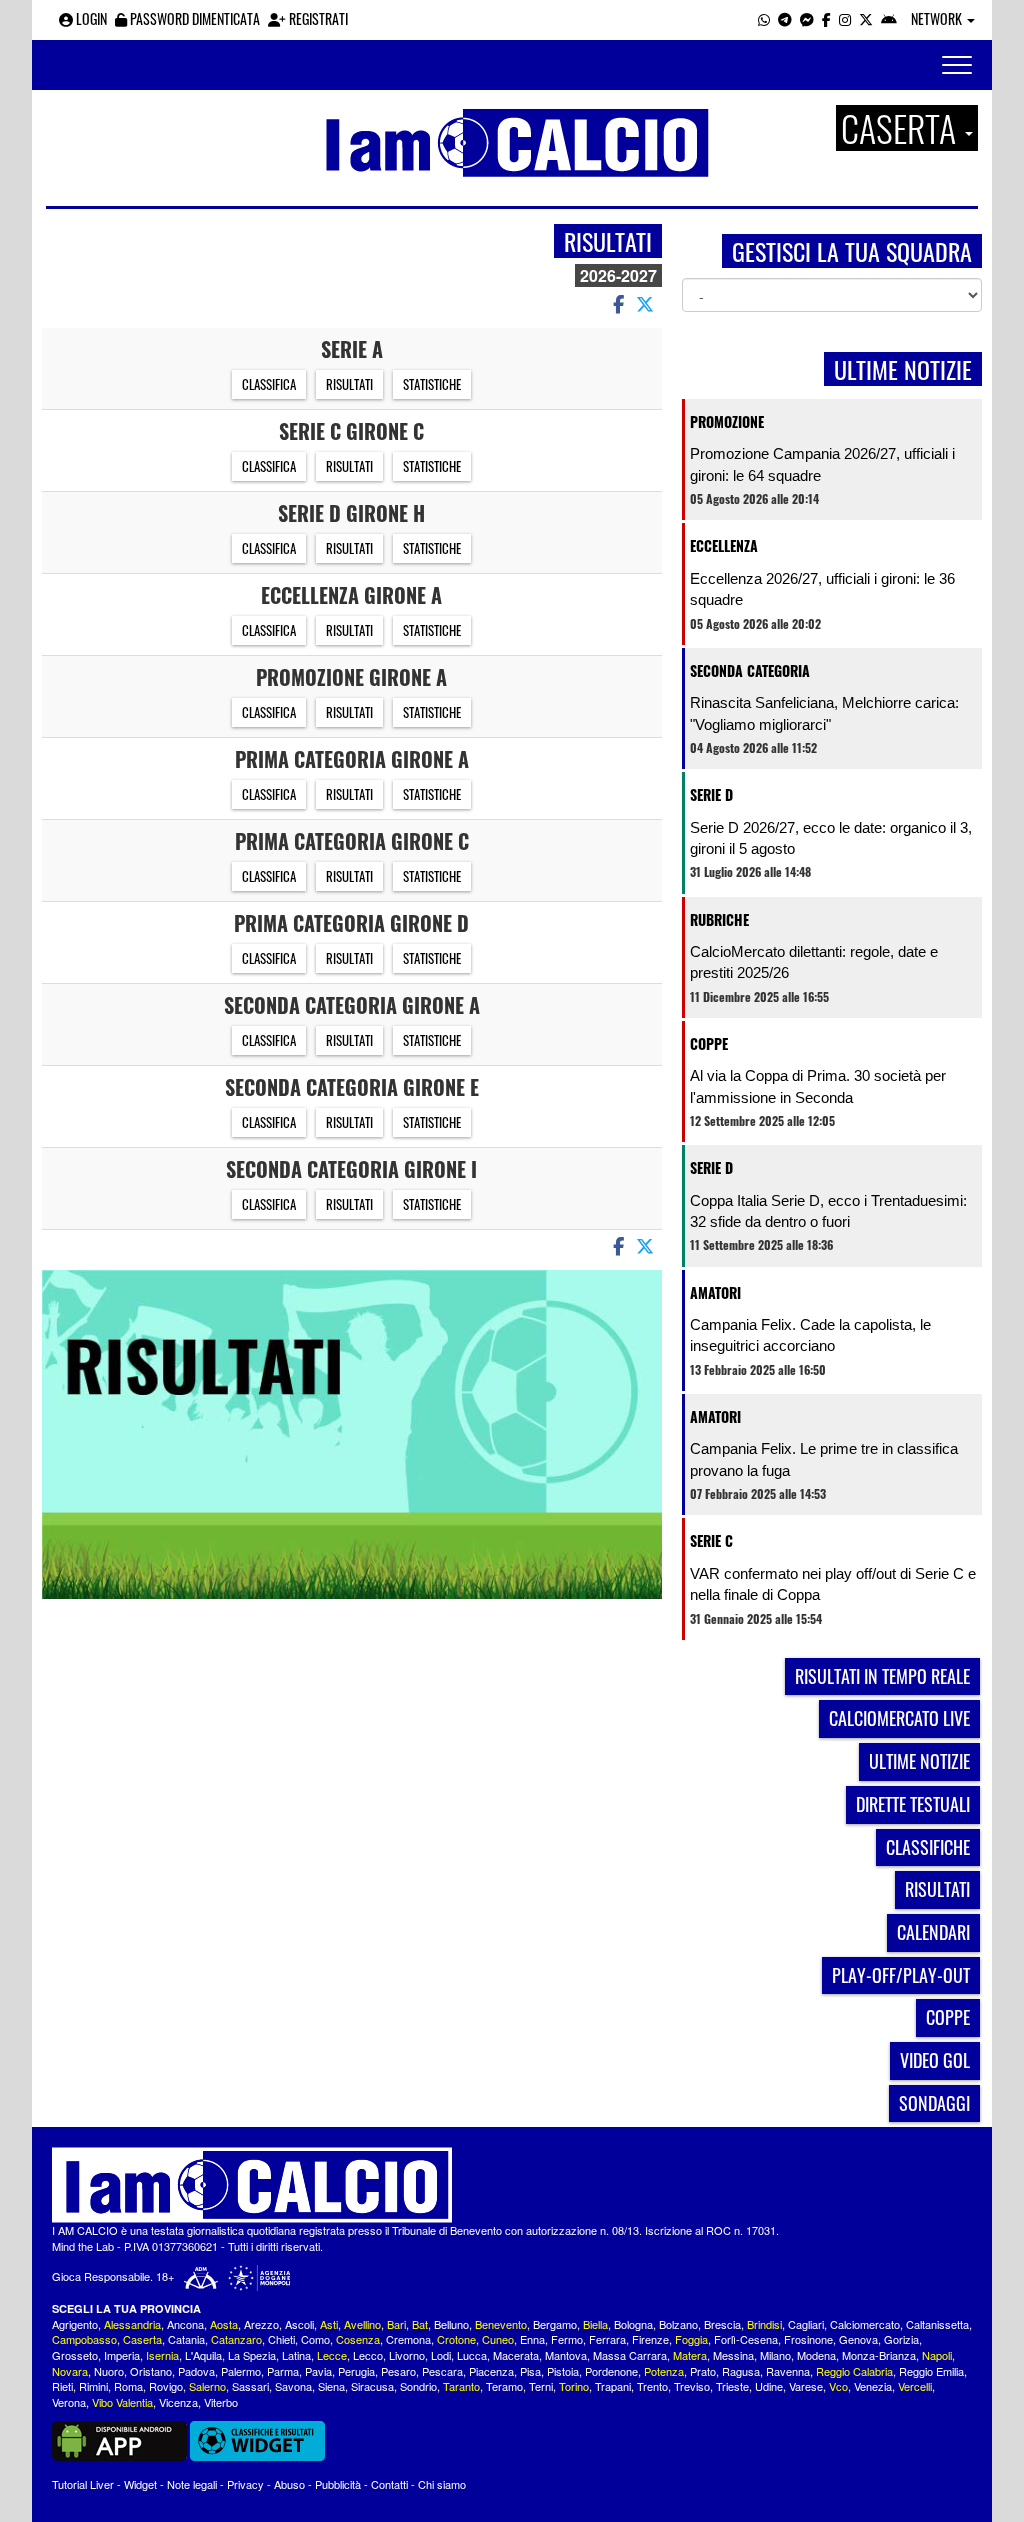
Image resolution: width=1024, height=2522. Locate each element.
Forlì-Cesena (746, 2339)
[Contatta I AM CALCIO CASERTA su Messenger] (807, 18)
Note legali (192, 2484)
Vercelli (915, 2386)
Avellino (362, 2324)
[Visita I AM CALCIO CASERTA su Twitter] (866, 18)
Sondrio (418, 2386)
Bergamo (555, 2324)
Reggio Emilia (931, 2371)
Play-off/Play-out (901, 1975)
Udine (769, 2386)
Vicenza (178, 2402)
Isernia (162, 2355)
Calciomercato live (899, 1718)
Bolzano (678, 2324)
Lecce (332, 2355)
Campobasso (84, 2339)
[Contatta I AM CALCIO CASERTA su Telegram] (785, 18)
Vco (838, 2386)
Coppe (709, 1043)
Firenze (650, 2339)
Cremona (408, 2339)
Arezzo (261, 2324)
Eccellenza (724, 545)
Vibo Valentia (122, 2402)
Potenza (664, 2371)
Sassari (250, 2386)
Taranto (461, 2386)
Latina (296, 2355)
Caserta (142, 2339)
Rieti (62, 2386)
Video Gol (935, 2060)
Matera (690, 2355)
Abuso (289, 2484)
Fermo (567, 2339)
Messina (733, 2355)
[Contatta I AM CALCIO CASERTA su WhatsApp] (764, 18)
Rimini (93, 2386)
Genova (858, 2339)
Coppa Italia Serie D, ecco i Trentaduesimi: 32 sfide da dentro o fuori (828, 1211)
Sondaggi (934, 2103)
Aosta (224, 2324)
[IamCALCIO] (512, 2185)
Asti (329, 2324)
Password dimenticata (193, 18)
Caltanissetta (937, 2324)
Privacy (245, 2484)
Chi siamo (442, 2484)
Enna (532, 2339)
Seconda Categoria (750, 670)
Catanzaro (236, 2339)
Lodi (441, 2355)
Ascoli (299, 2324)
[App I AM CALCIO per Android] (889, 18)
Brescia (722, 2324)
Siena (331, 2386)
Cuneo (498, 2339)
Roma (128, 2386)
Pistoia (563, 2371)
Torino (574, 2386)
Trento (652, 2386)
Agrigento (75, 2324)
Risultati (349, 384)
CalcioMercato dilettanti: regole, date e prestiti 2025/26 (814, 962)
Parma (283, 2371)
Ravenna (788, 2371)
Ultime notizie (919, 1761)
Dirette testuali (913, 1804)
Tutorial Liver (83, 2484)
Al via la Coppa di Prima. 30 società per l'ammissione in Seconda (818, 1086)
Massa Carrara (630, 2355)
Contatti (389, 2484)
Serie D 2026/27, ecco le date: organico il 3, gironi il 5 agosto (831, 838)
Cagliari (806, 2324)
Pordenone (611, 2371)
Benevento (501, 2324)
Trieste (732, 2386)
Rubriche (719, 919)
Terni (541, 2386)
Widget (140, 2484)
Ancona (185, 2324)
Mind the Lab (83, 2246)
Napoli (937, 2355)
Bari (396, 2324)
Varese (806, 2386)
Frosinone (808, 2339)
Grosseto (75, 2355)
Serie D (711, 794)
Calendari (933, 1932)
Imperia (122, 2355)
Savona (293, 2386)
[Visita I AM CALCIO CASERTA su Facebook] (826, 18)
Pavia (318, 2371)
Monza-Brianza (879, 2355)
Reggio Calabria (854, 2371)
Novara (70, 2371)
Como (315, 2339)
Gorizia (901, 2339)
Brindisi (764, 2324)
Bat (420, 2324)
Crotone (456, 2339)
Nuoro (109, 2371)
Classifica (269, 384)
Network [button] (938, 18)
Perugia (356, 2371)
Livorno (407, 2355)
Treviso (692, 2386)
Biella (595, 2324)
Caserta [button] (902, 128)
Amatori (715, 1292)
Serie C (711, 1540)
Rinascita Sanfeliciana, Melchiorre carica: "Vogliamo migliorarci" (824, 713)
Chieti (281, 2339)
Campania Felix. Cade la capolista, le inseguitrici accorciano (810, 1335)
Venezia (873, 2386)
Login (90, 18)
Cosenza (358, 2339)
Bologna (633, 2324)
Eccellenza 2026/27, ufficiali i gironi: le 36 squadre (822, 589)
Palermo (241, 2371)
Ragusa (741, 2371)
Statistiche (432, 384)
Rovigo (166, 2386)
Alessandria (132, 2324)
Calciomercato (865, 2324)
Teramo (504, 2386)
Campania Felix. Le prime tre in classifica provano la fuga (824, 1459)
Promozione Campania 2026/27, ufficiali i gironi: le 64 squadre (822, 464)
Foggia (691, 2339)
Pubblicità (338, 2484)
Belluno (451, 2324)
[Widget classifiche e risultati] (257, 2439)
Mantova (566, 2355)
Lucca (472, 2355)
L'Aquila (203, 2355)
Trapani (613, 2386)
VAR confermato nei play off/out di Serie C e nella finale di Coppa (833, 1584)
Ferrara (607, 2339)
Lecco (368, 2355)
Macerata (516, 2355)
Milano (775, 2355)
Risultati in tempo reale (882, 1676)
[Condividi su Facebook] (617, 303)
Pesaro (398, 2371)
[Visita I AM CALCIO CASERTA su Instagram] (845, 18)
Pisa (530, 2371)
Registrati (317, 18)
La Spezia (252, 2355)
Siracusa (372, 2386)
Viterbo (221, 2402)
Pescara (442, 2371)
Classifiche (928, 1847)
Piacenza (491, 2371)
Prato (703, 2371)
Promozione (727, 421)
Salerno (207, 2386)
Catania (186, 2339)
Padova (196, 2371)
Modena (816, 2355)
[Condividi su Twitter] (647, 303)
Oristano (151, 2371)
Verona (69, 2402)
